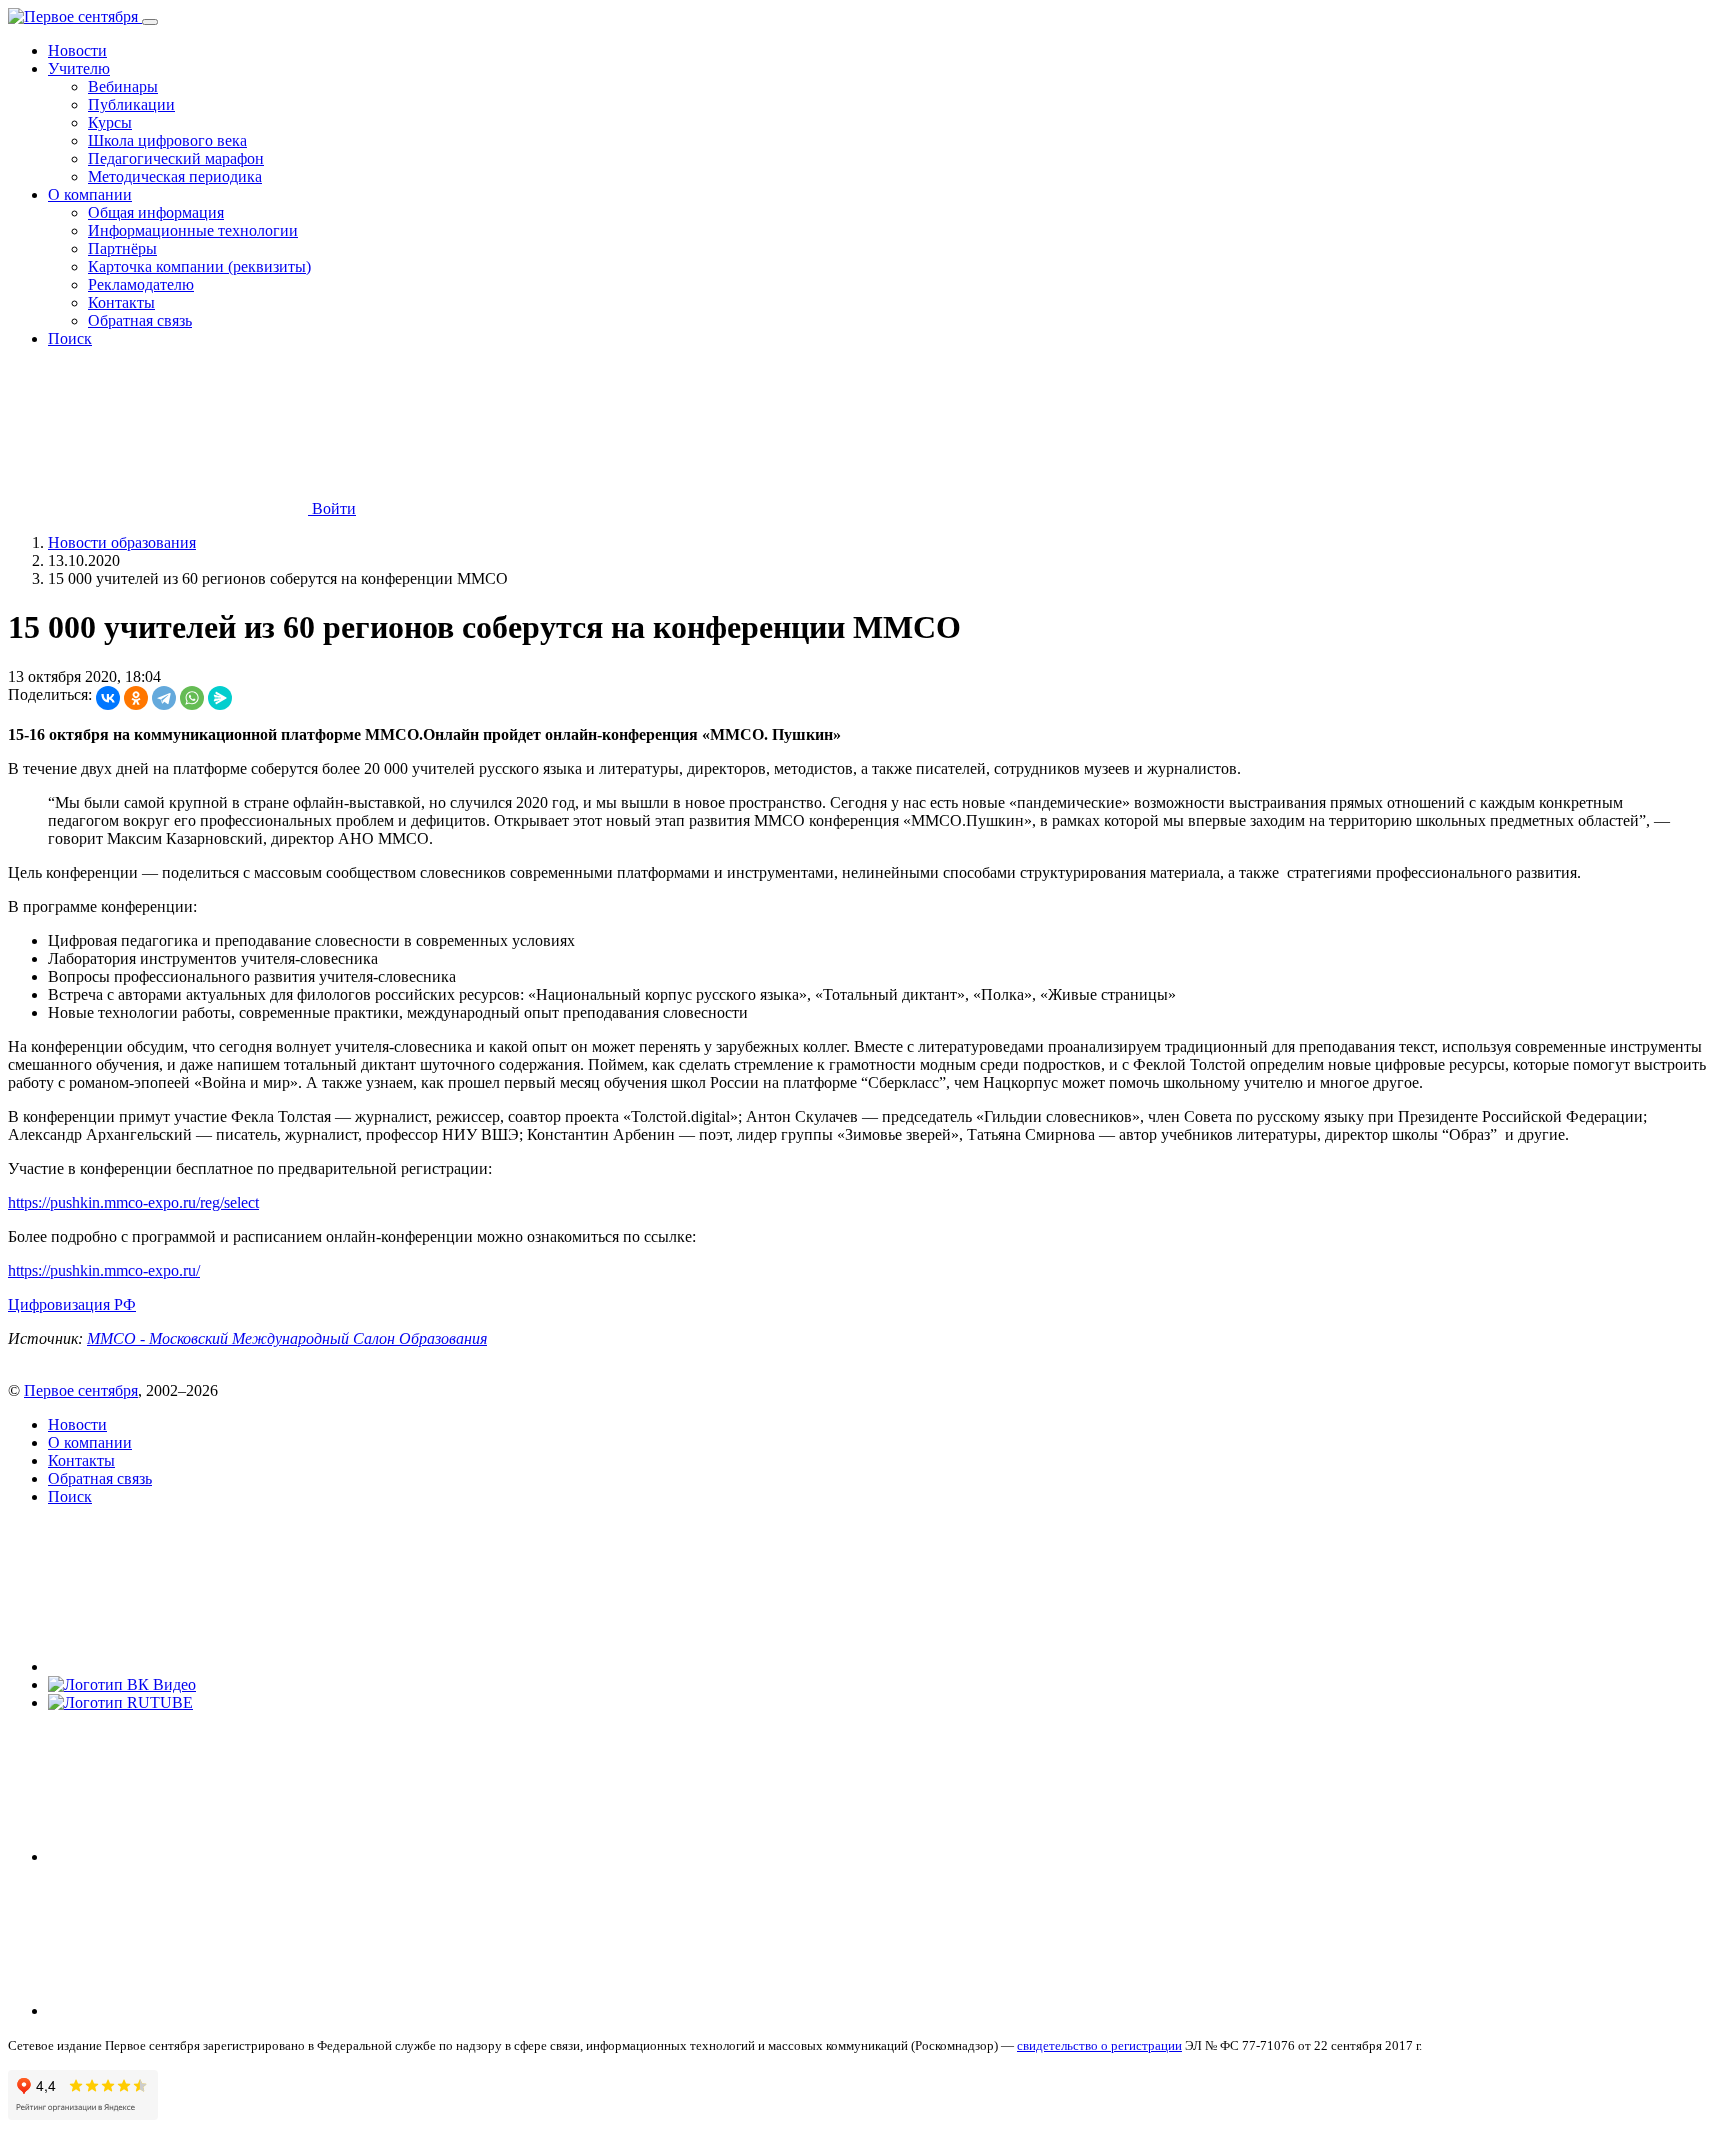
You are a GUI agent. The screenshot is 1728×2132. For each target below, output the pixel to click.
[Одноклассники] (136, 698)
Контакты (121, 302)
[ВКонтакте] (108, 698)
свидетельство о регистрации (1099, 2045)
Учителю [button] (79, 68)
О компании (90, 1442)
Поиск (70, 338)
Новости (77, 50)
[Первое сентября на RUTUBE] (120, 1702)
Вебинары (123, 86)
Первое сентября (81, 1390)
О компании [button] (90, 194)
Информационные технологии (193, 230)
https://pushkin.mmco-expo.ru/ (104, 1270)
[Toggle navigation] (150, 22)
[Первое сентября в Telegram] (198, 1856)
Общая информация (156, 212)
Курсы (110, 122)
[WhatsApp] (192, 698)
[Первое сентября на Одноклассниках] (198, 2010)
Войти (332, 508)
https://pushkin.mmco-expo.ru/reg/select (133, 1202)
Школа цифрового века (167, 140)
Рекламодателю (141, 284)
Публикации (131, 104)
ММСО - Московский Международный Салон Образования (287, 1338)
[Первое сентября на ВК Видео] (122, 1684)
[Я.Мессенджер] (220, 698)
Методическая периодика (175, 176)
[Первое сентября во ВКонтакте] (198, 1666)
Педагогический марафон (176, 158)
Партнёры (122, 248)
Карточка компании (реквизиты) (199, 266)
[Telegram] (164, 698)
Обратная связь (140, 320)
